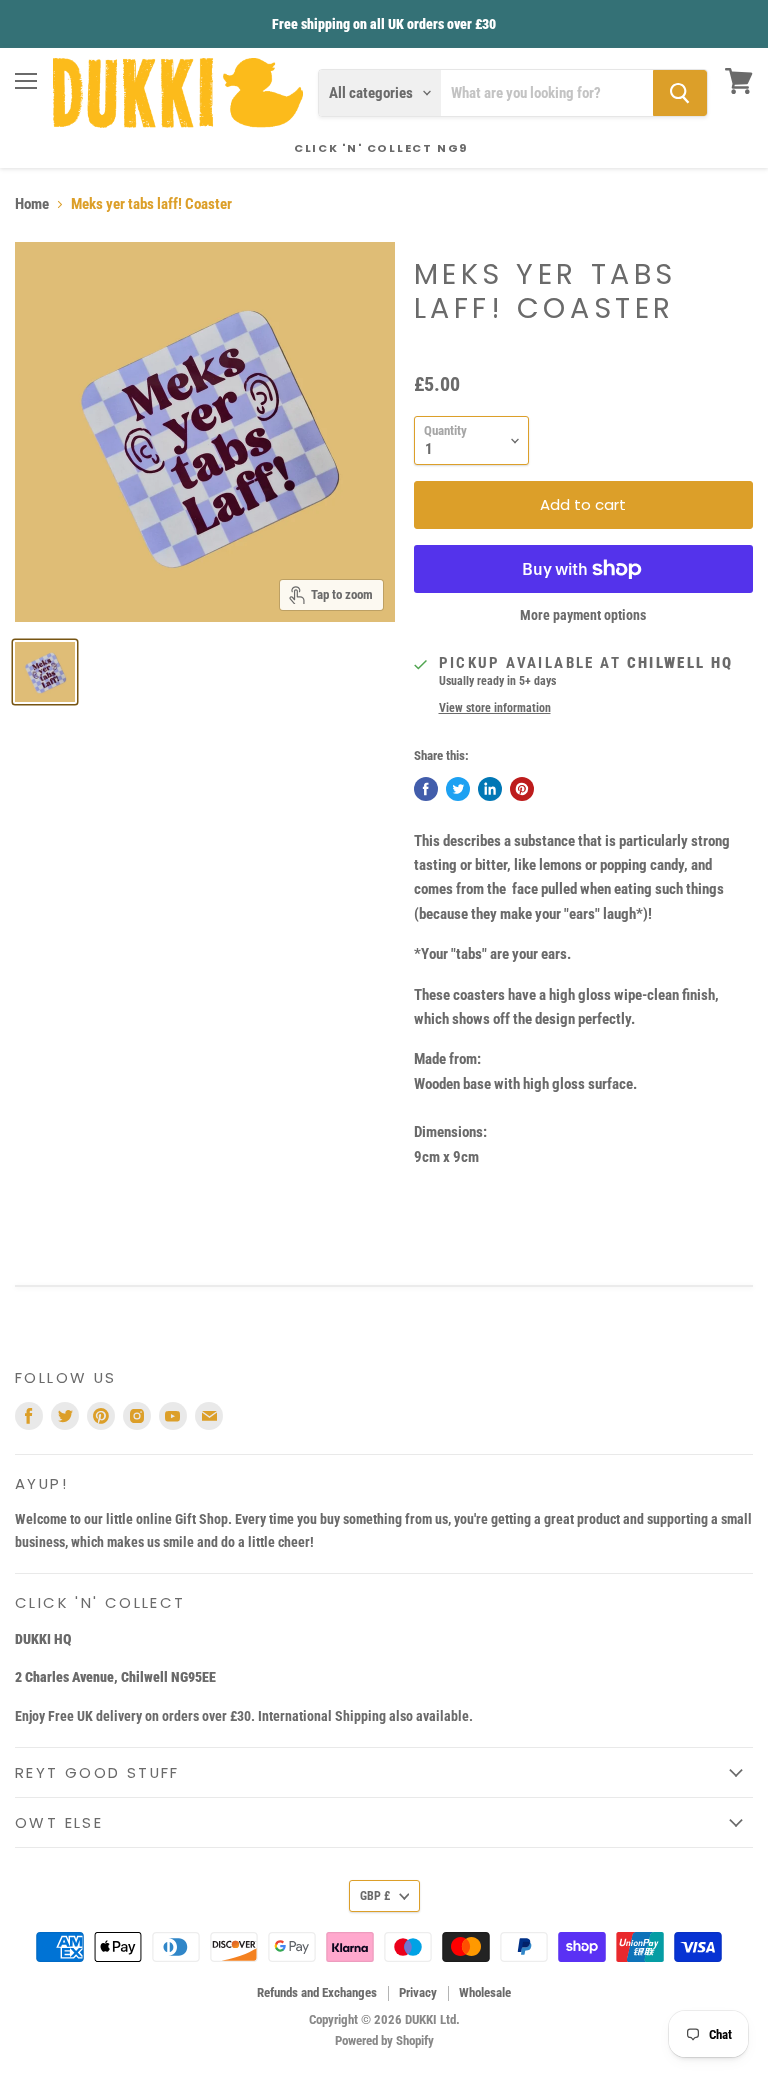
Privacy (418, 1992)
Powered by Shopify (384, 2040)
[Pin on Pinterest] (522, 789)
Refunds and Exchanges (317, 1992)
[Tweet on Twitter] (458, 789)
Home (32, 204)
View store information (495, 708)
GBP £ (375, 1896)
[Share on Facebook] (426, 789)
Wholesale (485, 1992)
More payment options (583, 615)
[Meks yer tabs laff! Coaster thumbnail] (45, 672)
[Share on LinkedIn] (490, 789)
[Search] (680, 93)
